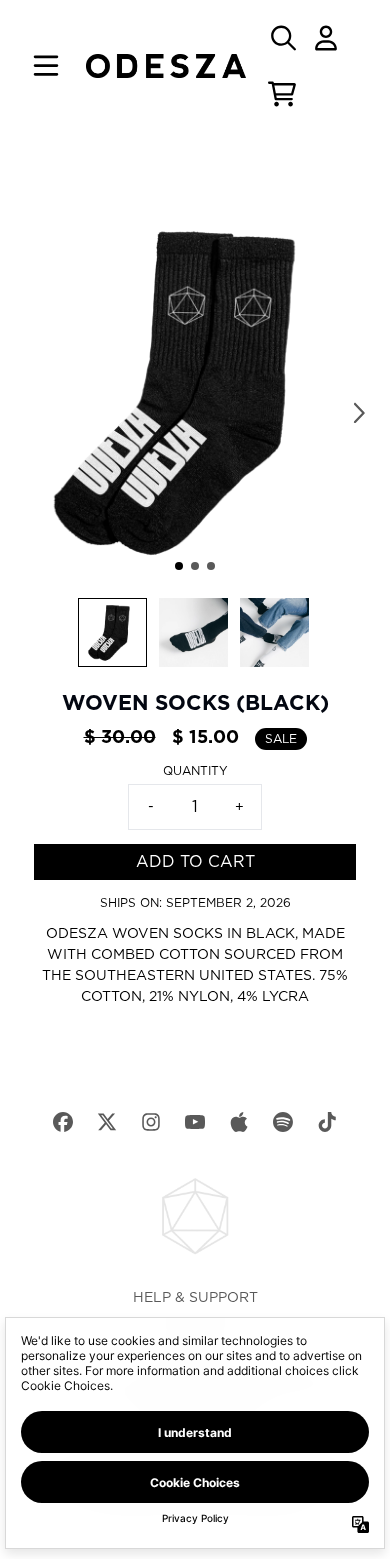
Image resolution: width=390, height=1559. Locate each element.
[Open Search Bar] (282, 38)
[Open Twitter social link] (107, 1122)
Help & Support (195, 1298)
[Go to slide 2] (195, 566)
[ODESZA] (166, 66)
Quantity (195, 771)
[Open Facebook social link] (63, 1122)
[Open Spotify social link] (283, 1122)
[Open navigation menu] (46, 66)
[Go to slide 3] (211, 566)
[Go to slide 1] (179, 566)
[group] (112, 632)
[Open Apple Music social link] (239, 1122)
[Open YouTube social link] (195, 1122)
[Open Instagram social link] (151, 1122)
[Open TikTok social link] (327, 1122)
